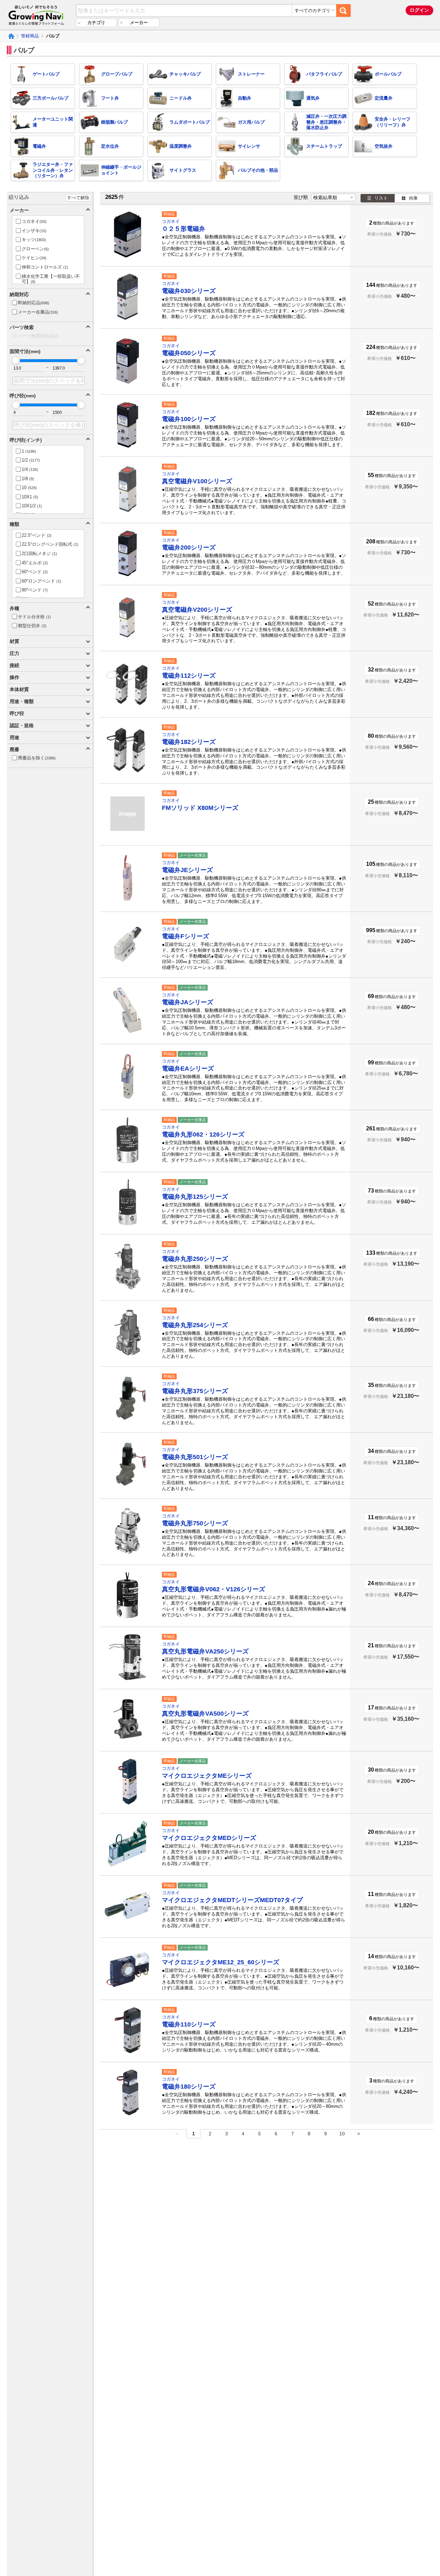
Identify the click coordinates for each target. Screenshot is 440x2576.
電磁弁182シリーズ (189, 742)
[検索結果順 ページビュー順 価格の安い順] (333, 197)
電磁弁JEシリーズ (187, 870)
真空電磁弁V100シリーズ (197, 481)
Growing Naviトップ (11, 36)
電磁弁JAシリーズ (188, 1002)
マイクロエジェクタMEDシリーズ (209, 1838)
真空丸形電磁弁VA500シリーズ (205, 1714)
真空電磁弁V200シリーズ (197, 610)
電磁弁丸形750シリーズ (195, 1523)
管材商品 (30, 36)
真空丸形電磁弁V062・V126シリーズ (213, 1589)
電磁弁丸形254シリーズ (195, 1325)
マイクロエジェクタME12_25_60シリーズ (221, 1962)
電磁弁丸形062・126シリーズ (203, 1134)
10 (342, 2134)
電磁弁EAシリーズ (188, 1069)
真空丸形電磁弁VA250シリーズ (205, 1651)
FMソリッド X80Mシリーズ (200, 808)
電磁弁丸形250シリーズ (195, 1259)
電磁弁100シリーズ (189, 419)
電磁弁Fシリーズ (185, 936)
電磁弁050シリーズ (189, 353)
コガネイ (171, 221)
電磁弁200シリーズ (189, 547)
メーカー (139, 22)
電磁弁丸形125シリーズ (195, 1197)
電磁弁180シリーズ (189, 2087)
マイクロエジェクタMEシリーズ (207, 1776)
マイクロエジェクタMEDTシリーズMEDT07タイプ (232, 1900)
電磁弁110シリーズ (189, 2024)
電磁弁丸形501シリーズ (195, 1457)
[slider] (16, 360)
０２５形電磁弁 (184, 229)
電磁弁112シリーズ (189, 676)
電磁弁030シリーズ (189, 291)
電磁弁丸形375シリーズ (195, 1391)
